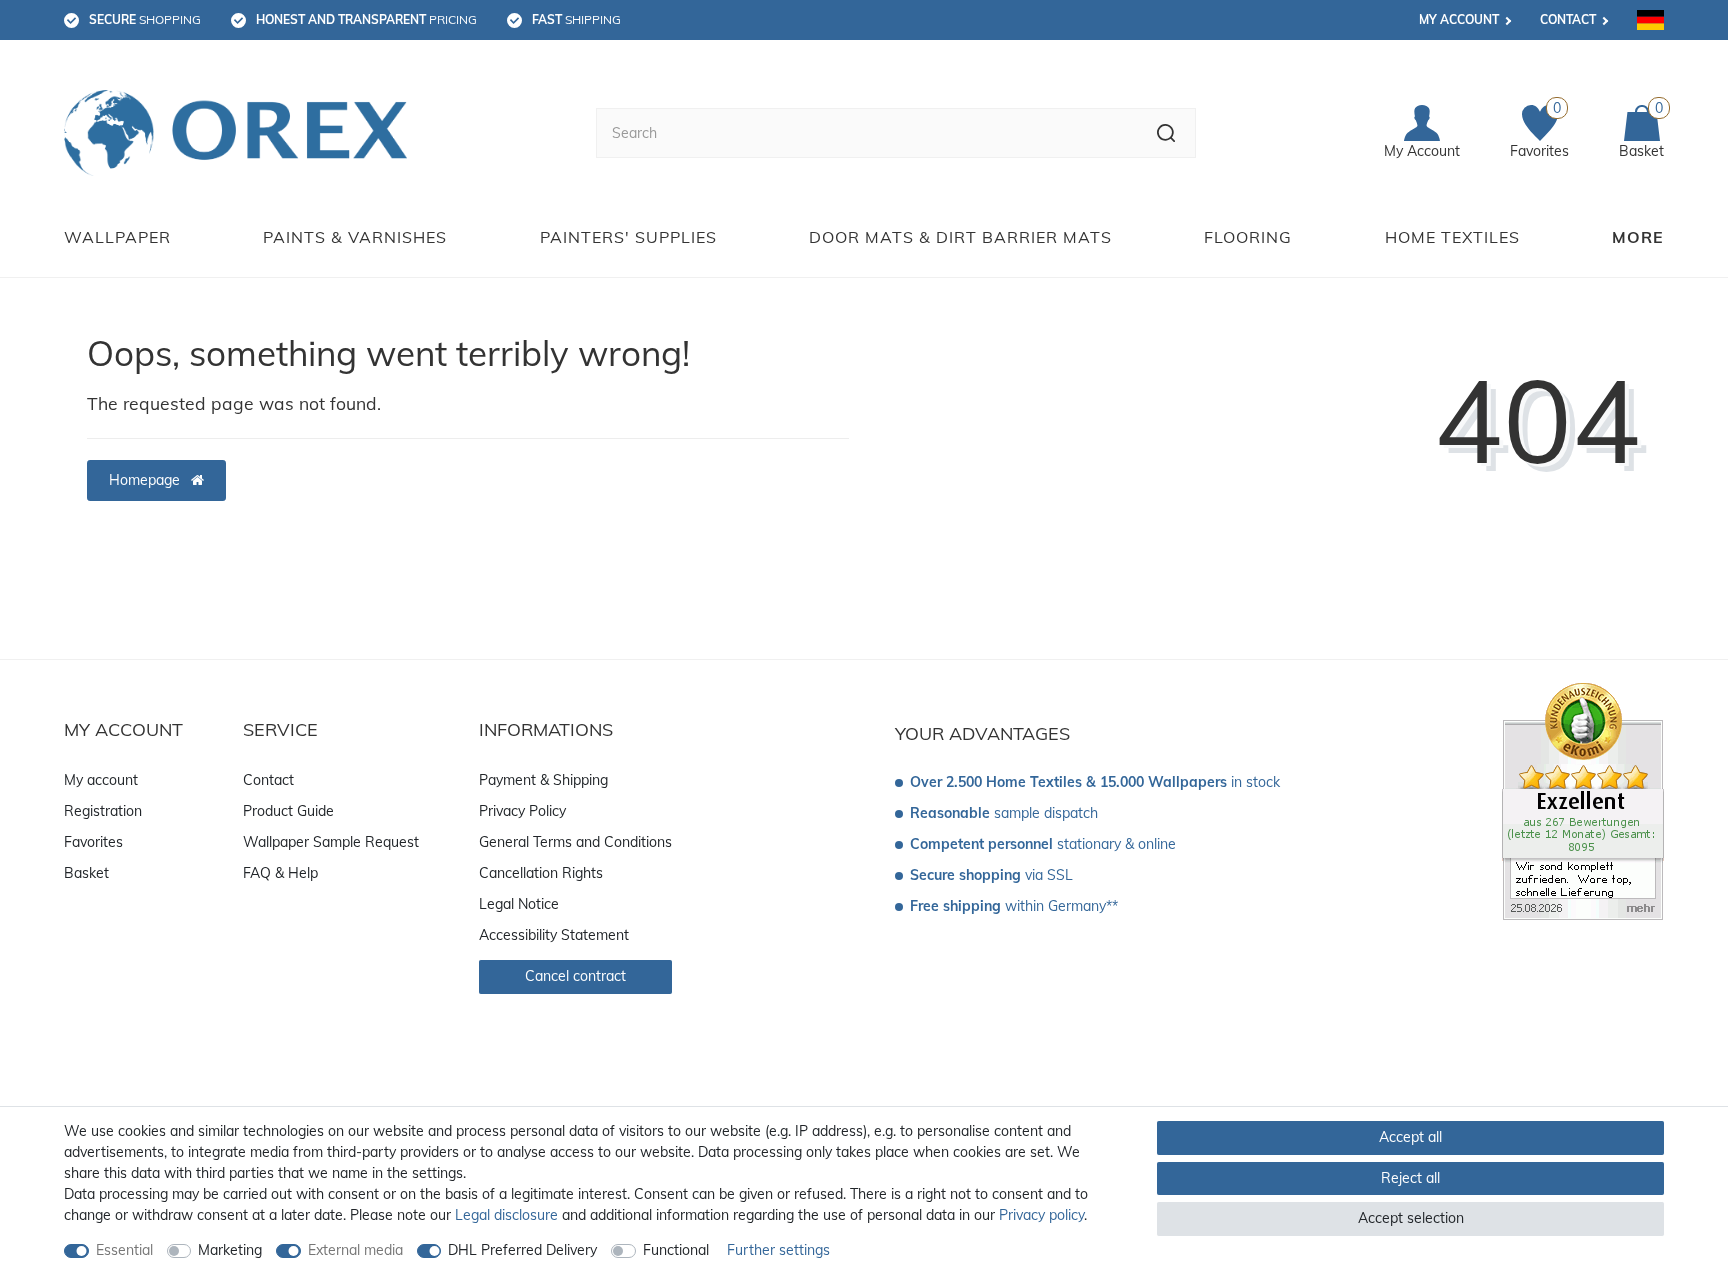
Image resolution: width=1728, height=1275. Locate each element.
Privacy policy (1041, 1215)
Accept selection (1411, 1218)
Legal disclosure (506, 1215)
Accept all (1410, 1137)
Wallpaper (117, 237)
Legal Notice (519, 904)
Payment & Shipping (543, 780)
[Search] (1166, 133)
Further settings (778, 1250)
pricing (366, 19)
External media (355, 1250)
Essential (124, 1250)
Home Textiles (1452, 237)
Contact (1568, 19)
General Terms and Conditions (575, 842)
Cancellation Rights (541, 873)
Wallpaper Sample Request (331, 842)
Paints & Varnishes (355, 237)
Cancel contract (575, 976)
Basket (86, 873)
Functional (676, 1250)
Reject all (1410, 1178)
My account (1459, 19)
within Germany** (1014, 906)
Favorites (93, 842)
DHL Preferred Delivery (522, 1250)
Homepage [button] (146, 480)
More (1638, 237)
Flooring (1248, 237)
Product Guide (288, 811)
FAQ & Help (280, 873)
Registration (103, 811)
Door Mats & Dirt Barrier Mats (960, 237)
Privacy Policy (522, 811)
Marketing (230, 1250)
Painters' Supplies (628, 237)
